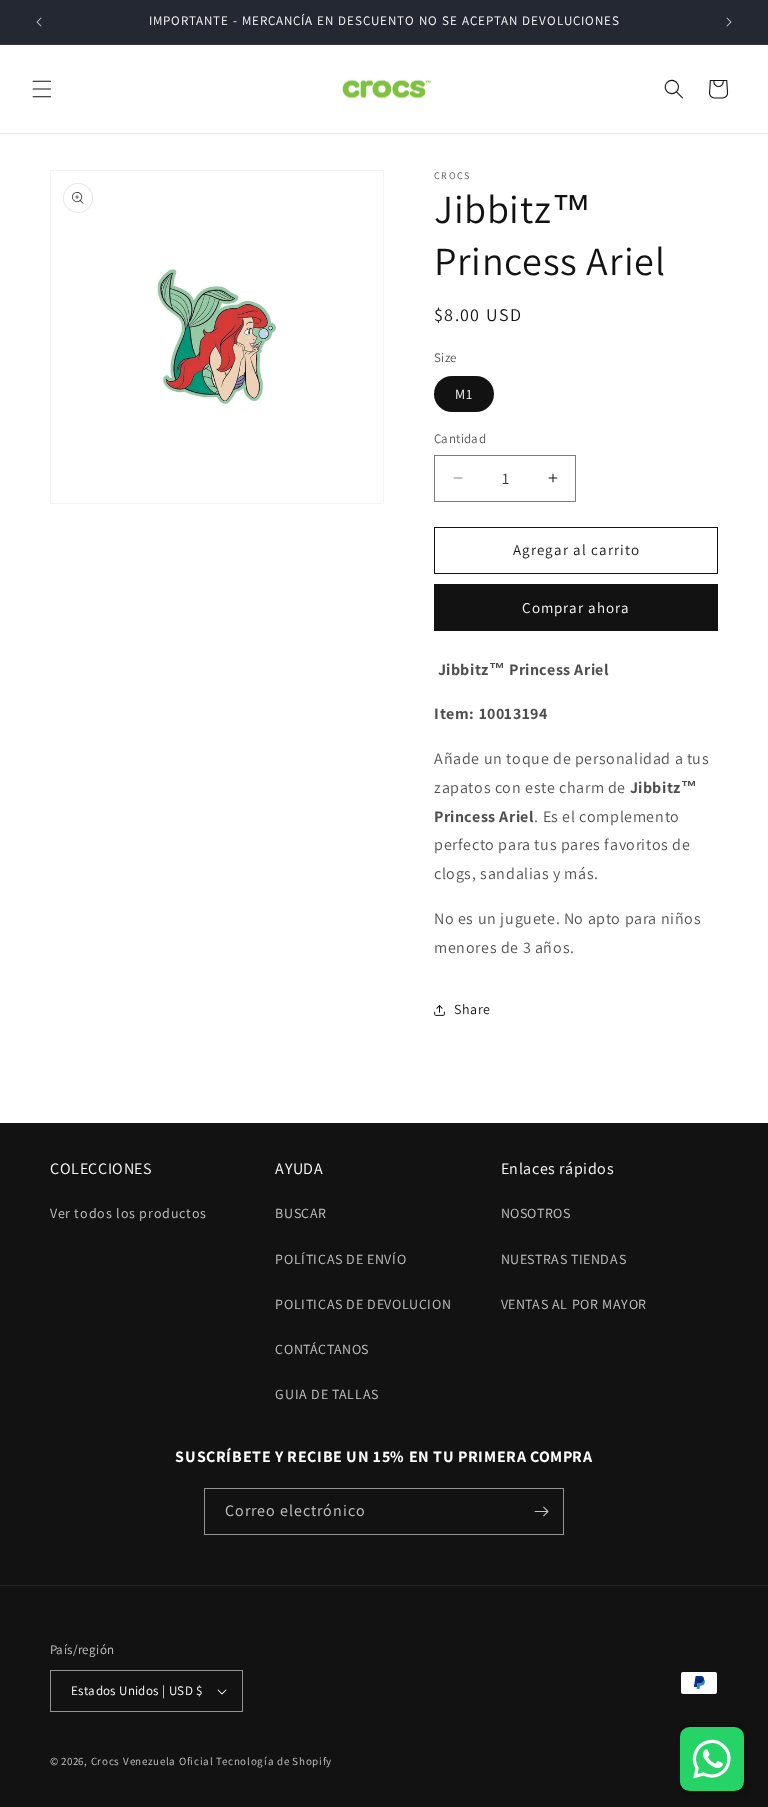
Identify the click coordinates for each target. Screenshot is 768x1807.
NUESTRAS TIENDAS (564, 1259)
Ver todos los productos (128, 1213)
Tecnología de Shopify (274, 1761)
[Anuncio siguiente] (729, 22)
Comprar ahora (576, 607)
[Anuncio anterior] (39, 22)
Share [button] (472, 1009)
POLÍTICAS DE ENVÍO (340, 1259)
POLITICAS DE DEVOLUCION (363, 1304)
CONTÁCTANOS (322, 1349)
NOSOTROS (536, 1213)
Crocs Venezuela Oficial (152, 1761)
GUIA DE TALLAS (326, 1394)
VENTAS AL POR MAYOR (574, 1304)
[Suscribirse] (541, 1511)
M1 (464, 394)
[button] (42, 89)
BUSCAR (301, 1213)
